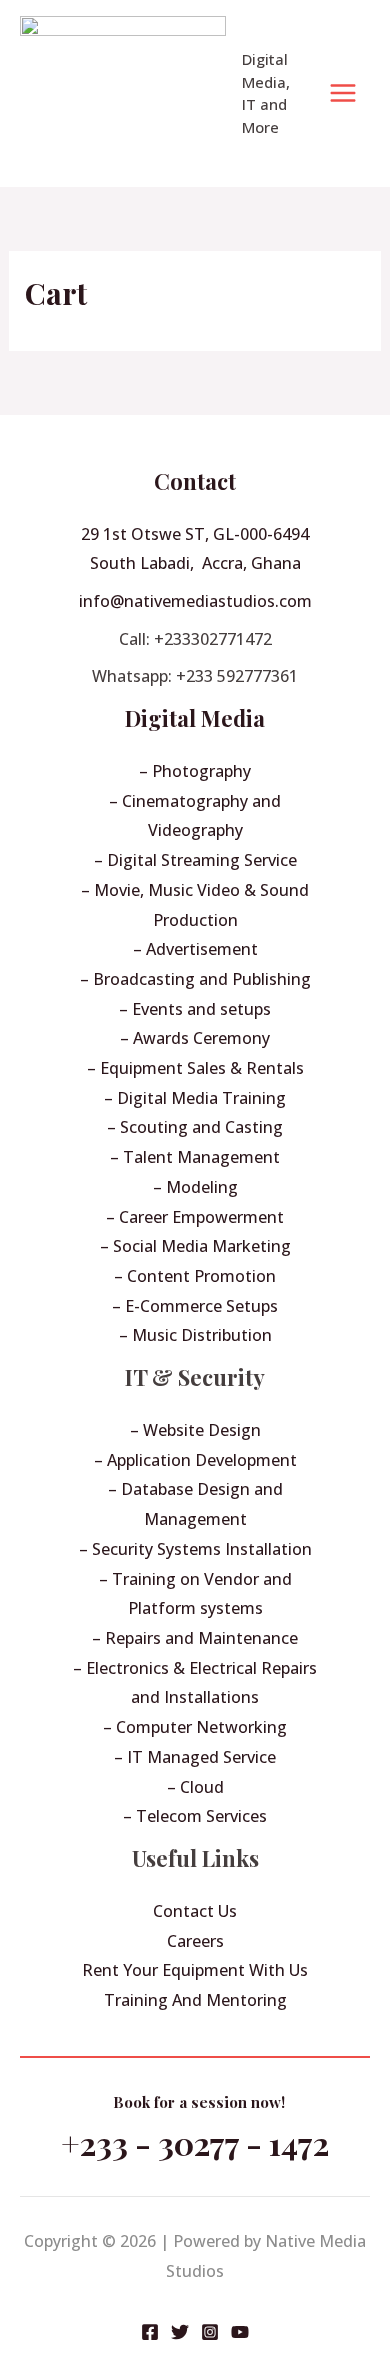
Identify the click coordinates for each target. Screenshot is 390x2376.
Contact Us (195, 1911)
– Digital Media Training (195, 1098)
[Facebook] (150, 2332)
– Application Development (195, 1460)
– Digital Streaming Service (195, 860)
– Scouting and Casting (195, 1127)
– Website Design (195, 1430)
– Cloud (195, 1787)
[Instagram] (210, 2332)
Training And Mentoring (195, 2000)
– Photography (195, 771)
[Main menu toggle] (343, 93)
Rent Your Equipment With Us (195, 1970)
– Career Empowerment (195, 1217)
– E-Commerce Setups (195, 1306)
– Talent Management (195, 1157)
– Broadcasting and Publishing (195, 979)
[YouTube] (240, 2332)
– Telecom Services (195, 1816)
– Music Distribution (195, 1335)
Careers (195, 1941)
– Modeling (195, 1187)
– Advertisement (195, 949)
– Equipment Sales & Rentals (195, 1068)
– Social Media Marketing (195, 1246)
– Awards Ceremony (195, 1038)
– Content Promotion (195, 1276)
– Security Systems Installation (195, 1549)
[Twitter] (180, 2332)
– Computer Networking (195, 1727)
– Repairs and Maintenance (195, 1638)
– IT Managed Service (195, 1757)
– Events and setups (195, 1009)
